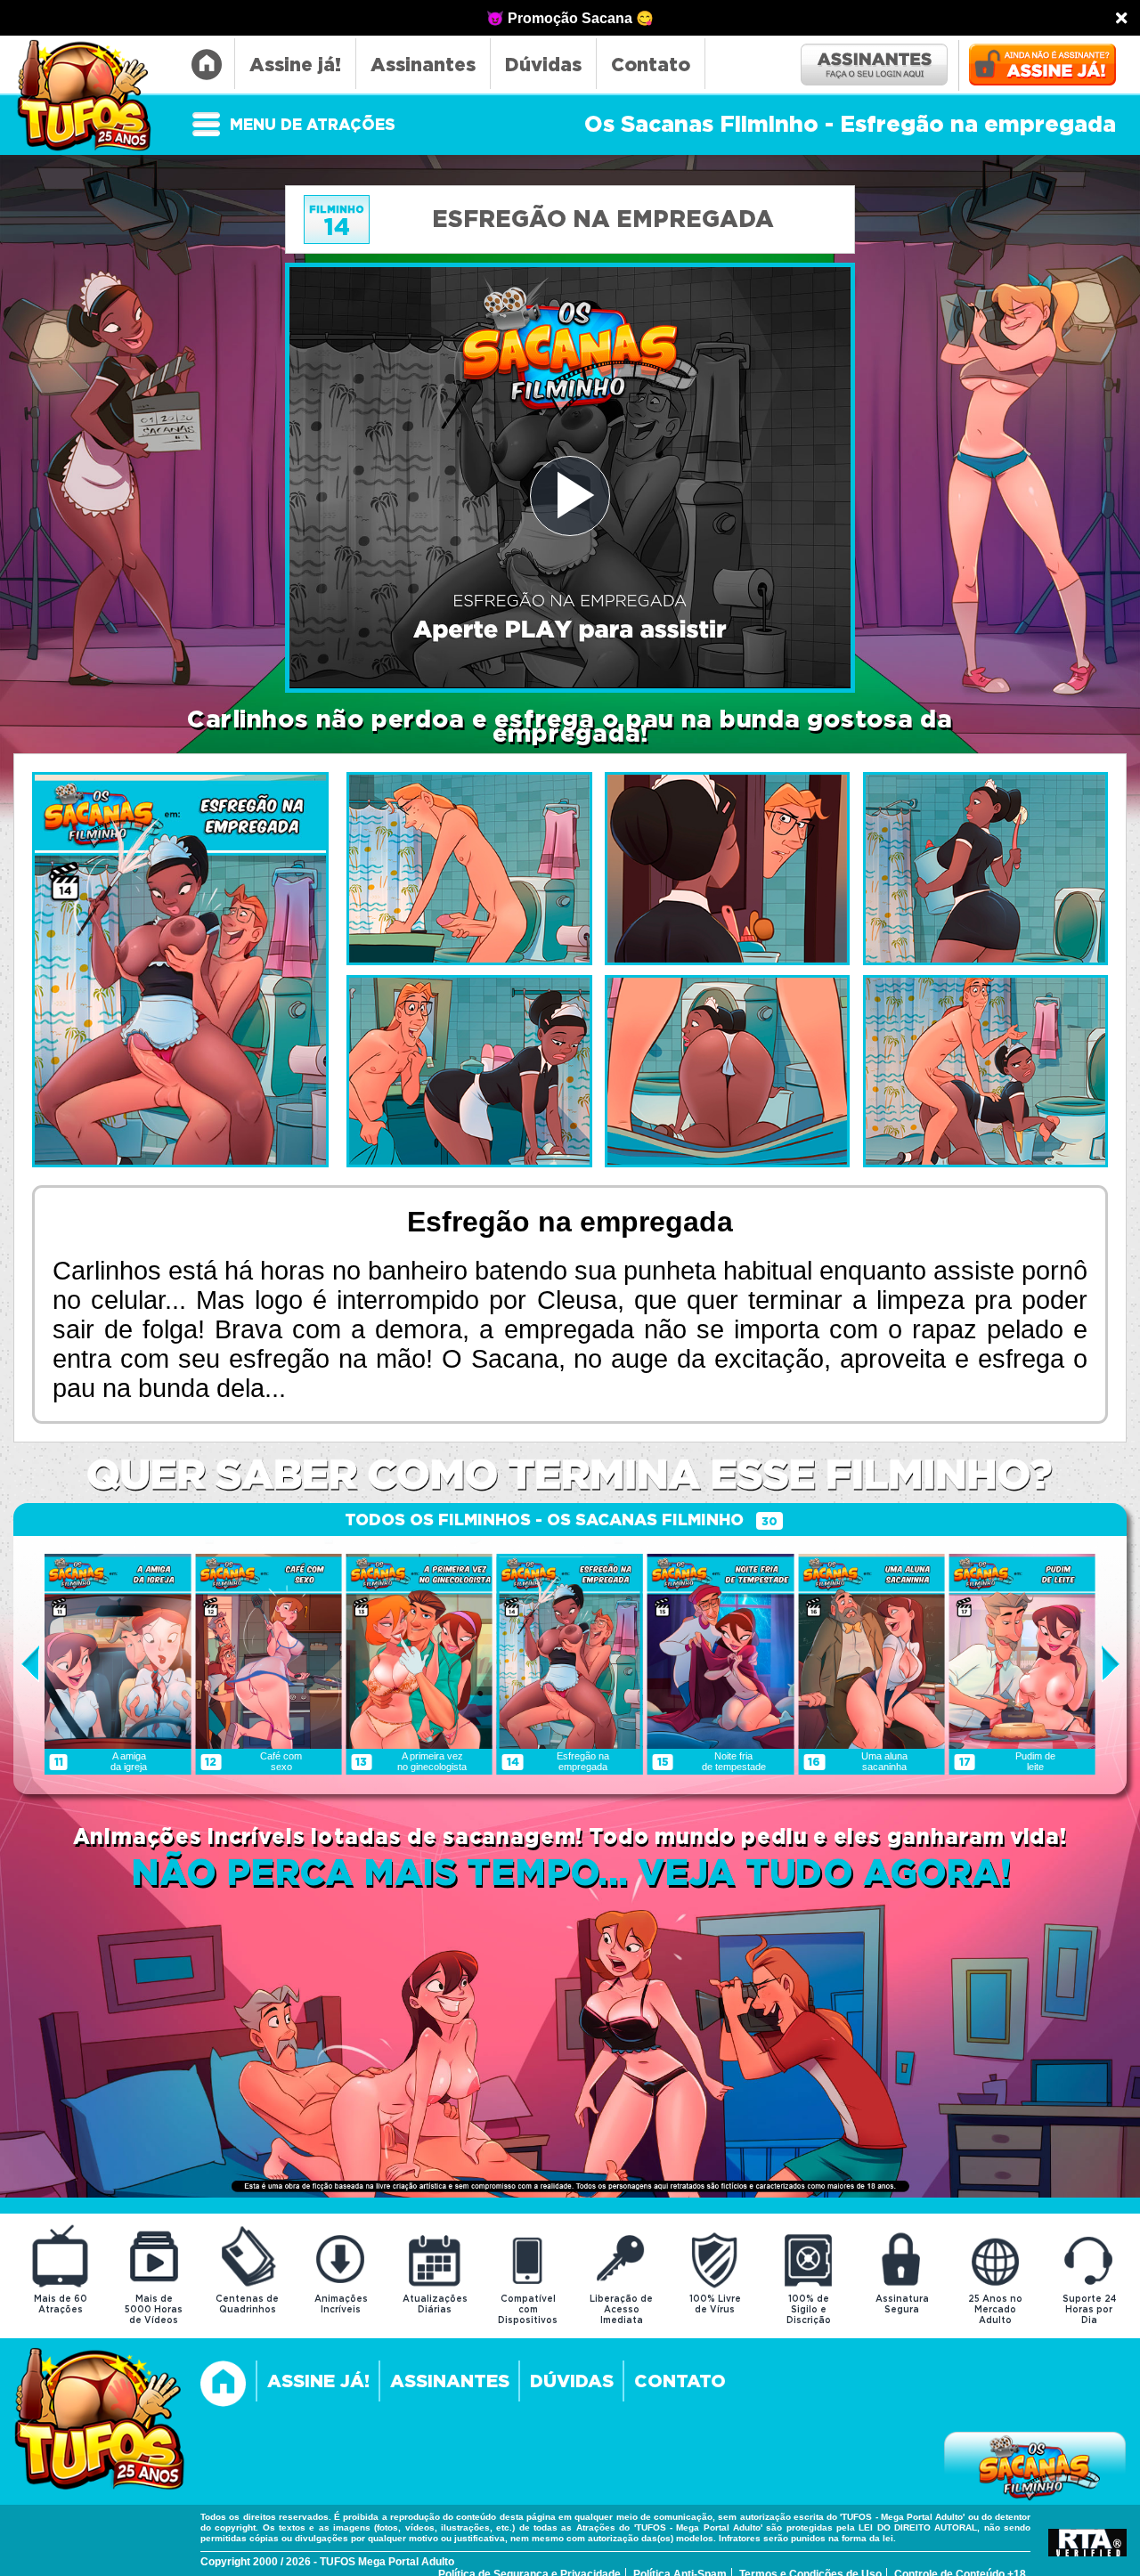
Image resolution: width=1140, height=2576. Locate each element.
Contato (651, 65)
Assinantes (423, 65)
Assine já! (295, 65)
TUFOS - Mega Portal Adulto (92, 97)
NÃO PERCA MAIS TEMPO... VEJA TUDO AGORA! (570, 1875)
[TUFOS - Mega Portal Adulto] (100, 2421)
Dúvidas (543, 65)
